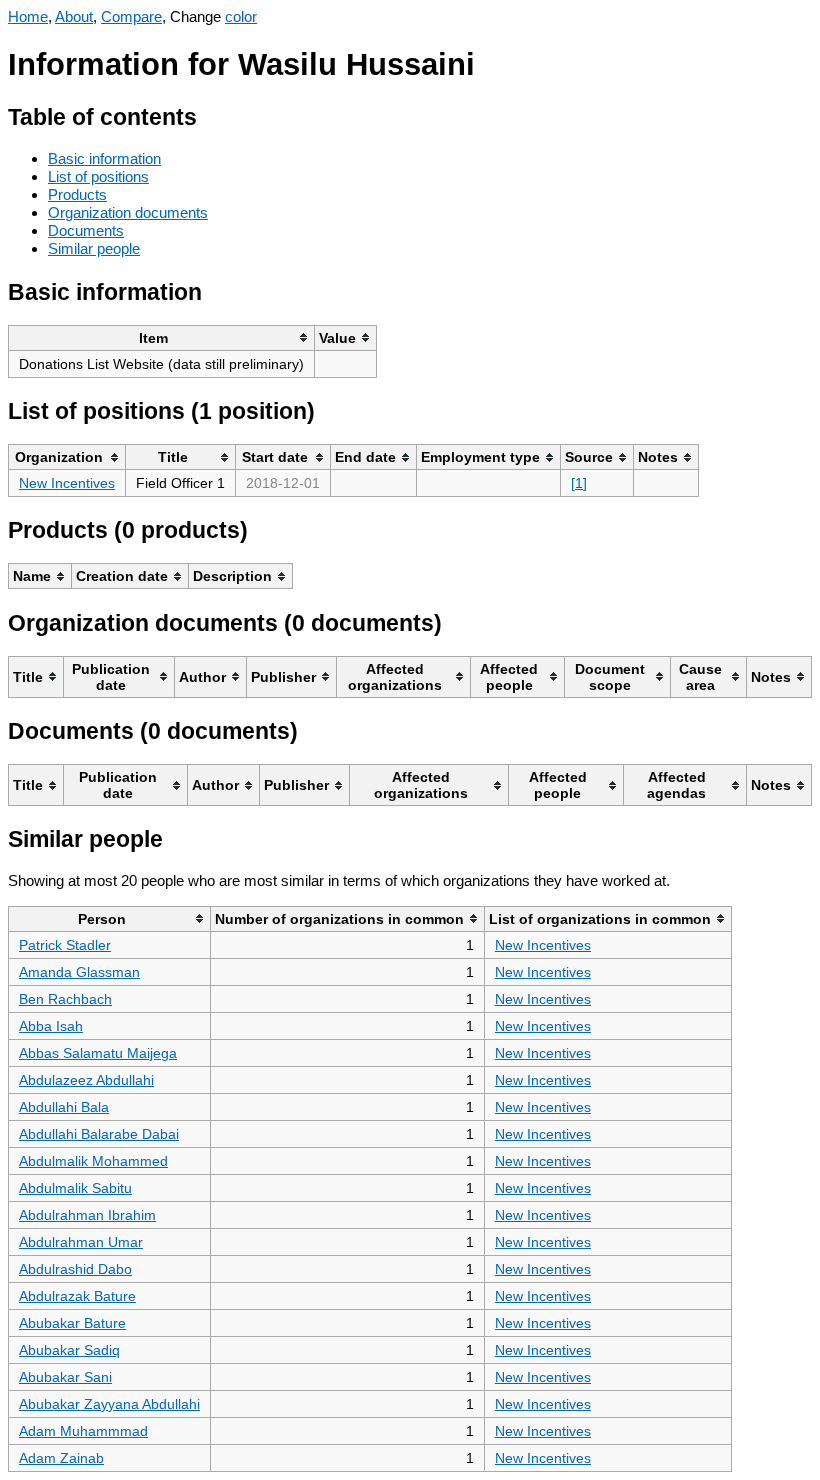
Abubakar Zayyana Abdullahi (109, 1404)
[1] (579, 483)
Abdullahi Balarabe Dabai (99, 1134)
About (74, 16)
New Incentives (67, 483)
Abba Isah (51, 1026)
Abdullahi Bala (64, 1107)
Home (28, 16)
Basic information (104, 158)
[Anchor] (212, 114)
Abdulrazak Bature (77, 1296)
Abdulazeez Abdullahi (86, 1080)
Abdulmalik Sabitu (75, 1188)
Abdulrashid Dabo (75, 1269)
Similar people (94, 248)
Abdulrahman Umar (81, 1242)
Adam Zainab (61, 1458)
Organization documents (128, 212)
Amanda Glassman (79, 972)
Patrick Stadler (65, 945)
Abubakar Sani (65, 1377)
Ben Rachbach (65, 999)
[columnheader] (162, 337)
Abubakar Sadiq (69, 1350)
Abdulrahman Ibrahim (87, 1215)
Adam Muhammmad (83, 1431)
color (241, 16)
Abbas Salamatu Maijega (98, 1053)
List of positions (98, 176)
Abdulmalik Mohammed (93, 1161)
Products (77, 194)
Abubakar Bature (72, 1323)
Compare (131, 16)
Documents (86, 230)
